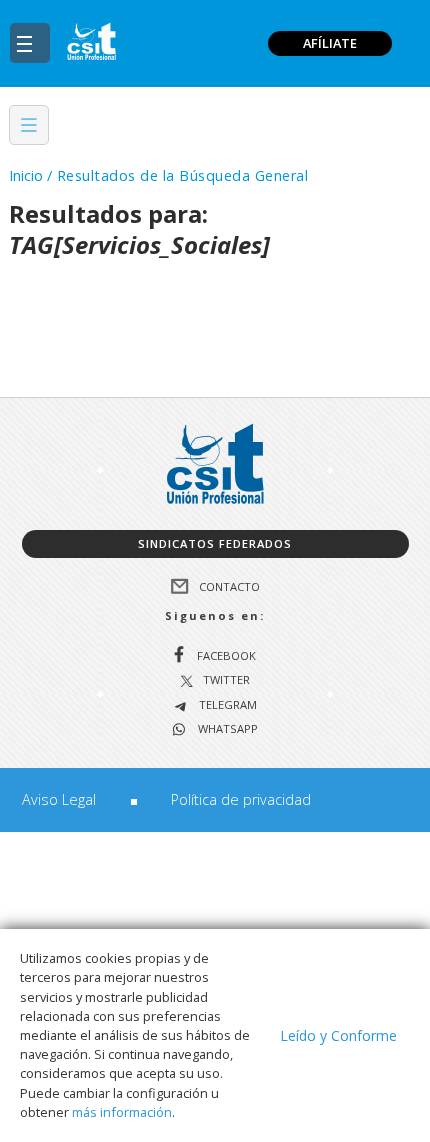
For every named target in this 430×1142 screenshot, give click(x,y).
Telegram (226, 705)
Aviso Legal (59, 799)
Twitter (226, 680)
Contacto (229, 585)
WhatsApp (226, 729)
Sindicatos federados (215, 543)
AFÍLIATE (330, 43)
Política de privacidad (241, 799)
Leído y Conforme (338, 1035)
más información (122, 1112)
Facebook (226, 655)
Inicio (26, 175)
